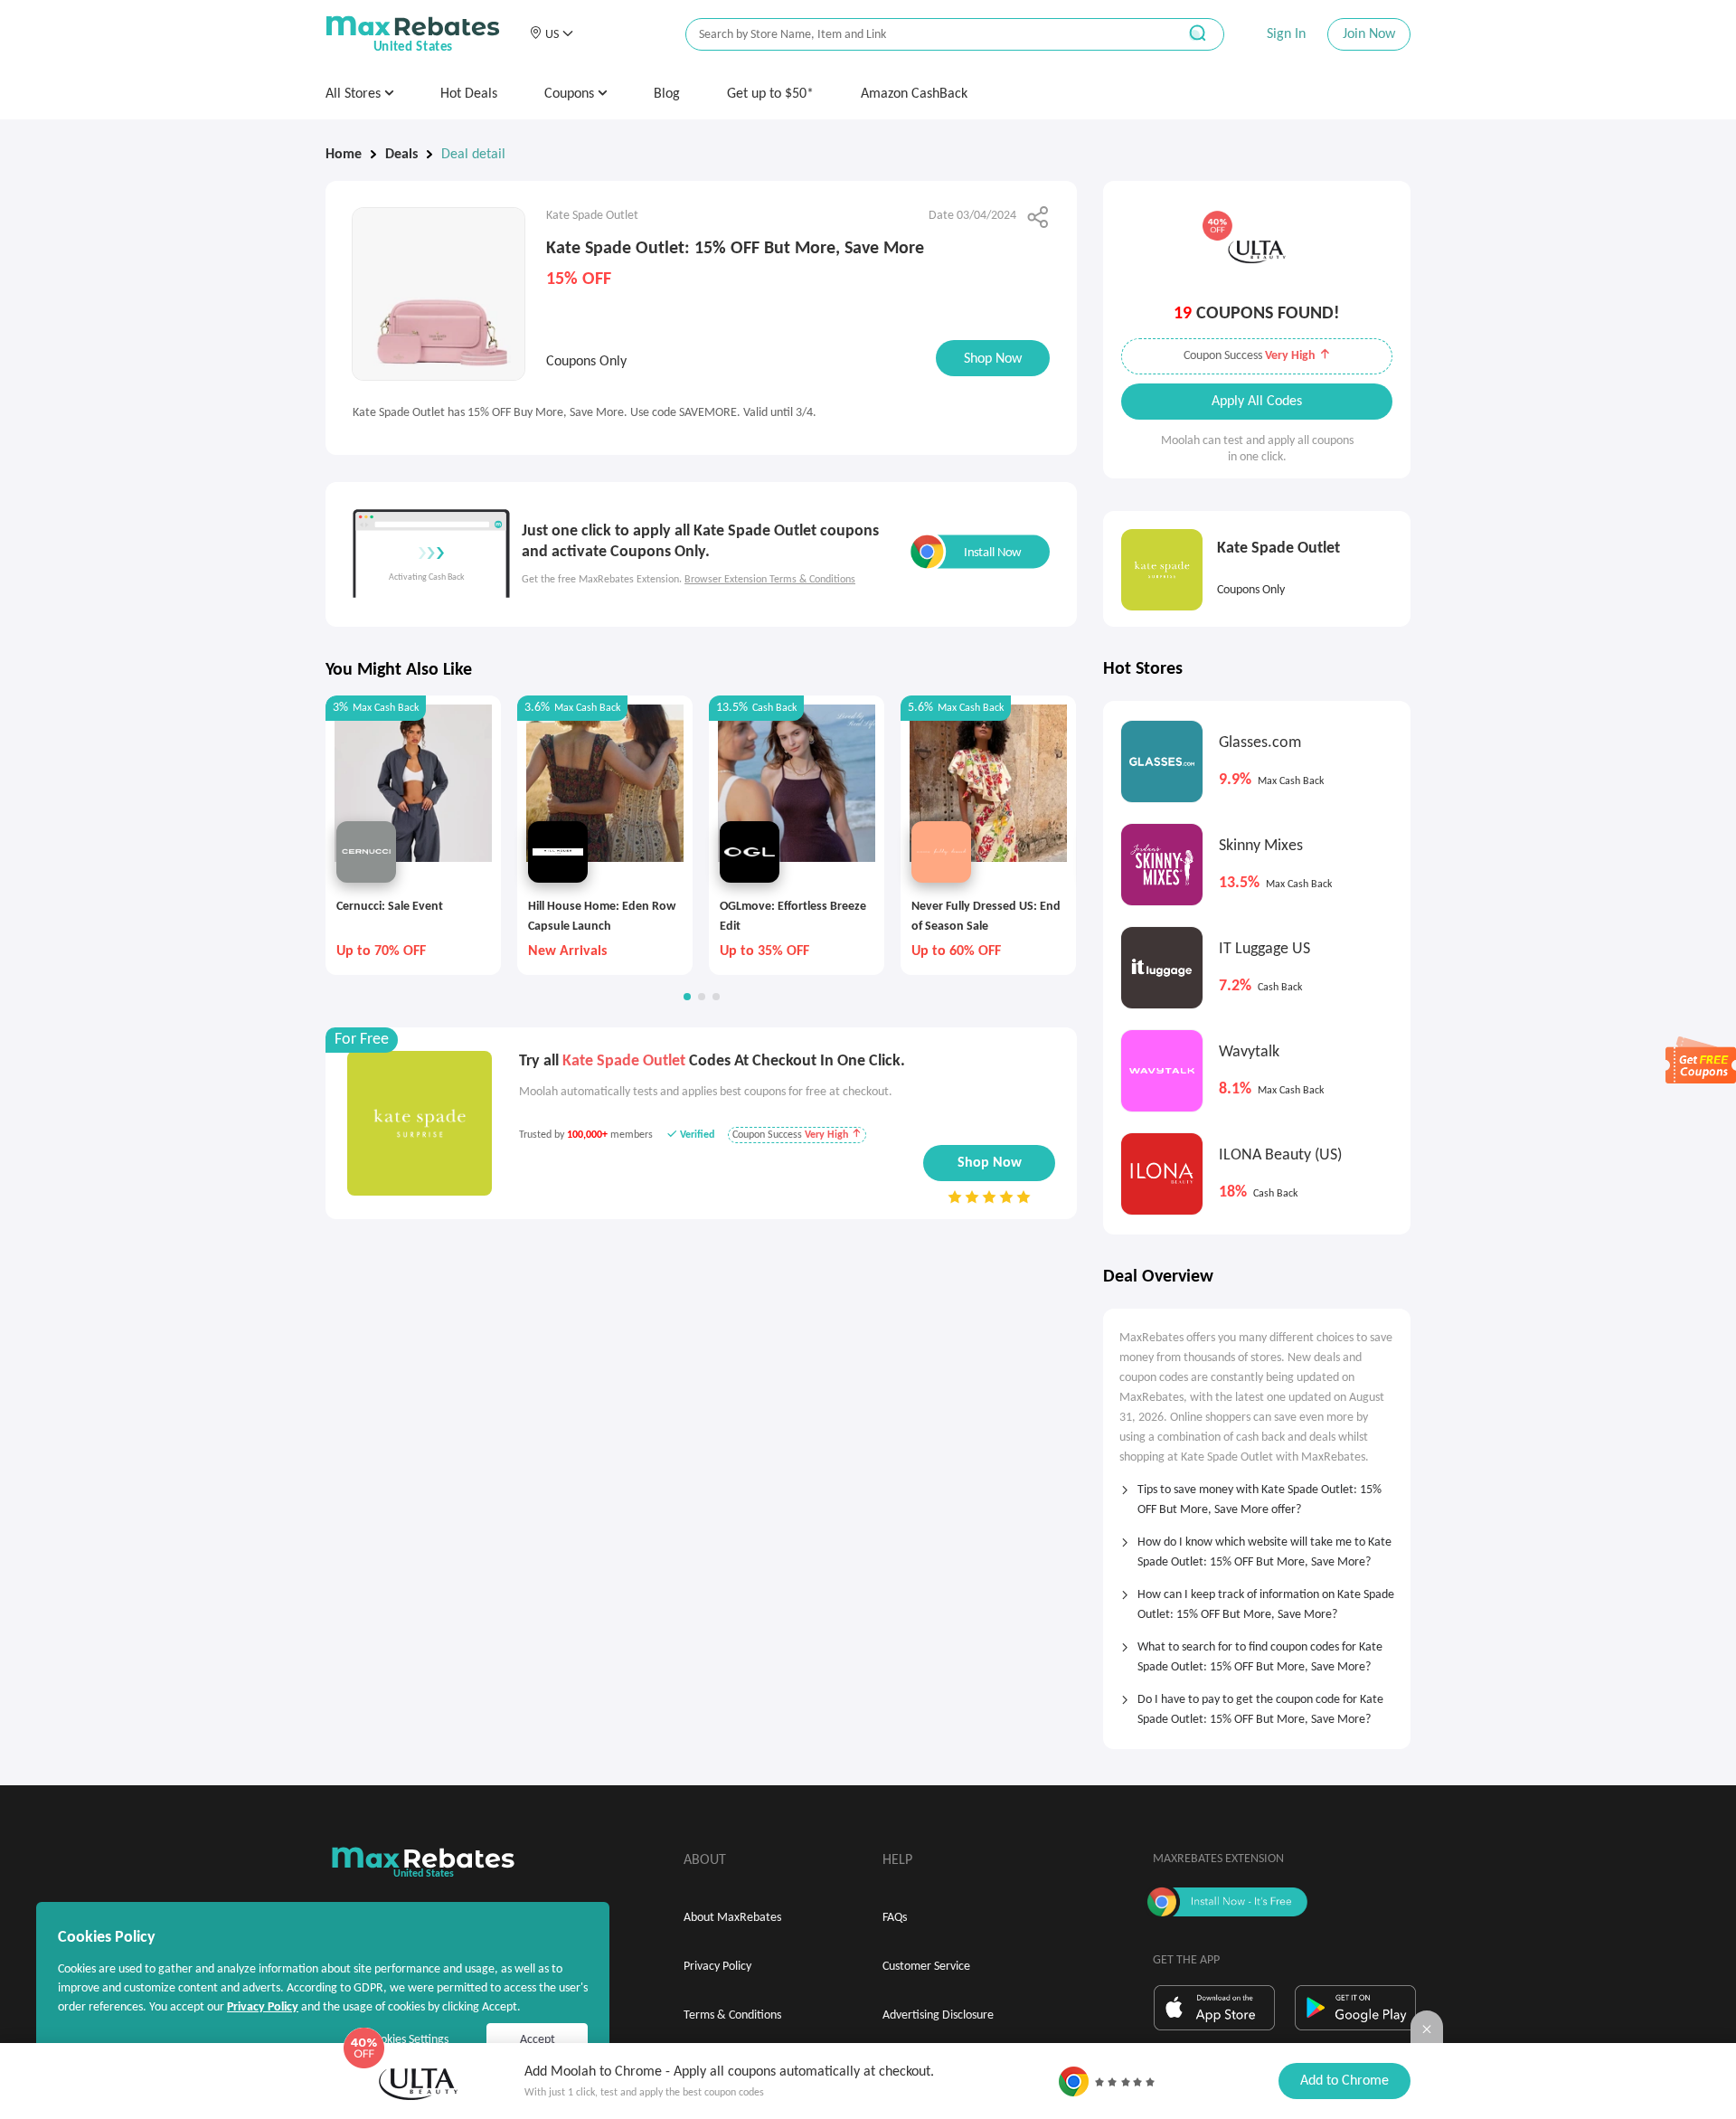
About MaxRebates (732, 1918)
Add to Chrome (1344, 2081)
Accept (538, 2040)
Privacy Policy (717, 1967)
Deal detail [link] (473, 155)
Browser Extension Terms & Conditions (770, 580)
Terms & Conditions (732, 2015)
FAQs (895, 1918)
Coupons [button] (571, 94)
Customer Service (926, 1967)
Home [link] (344, 155)
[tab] (1257, 1494)
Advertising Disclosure (938, 2015)
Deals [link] (401, 155)
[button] (551, 34)
